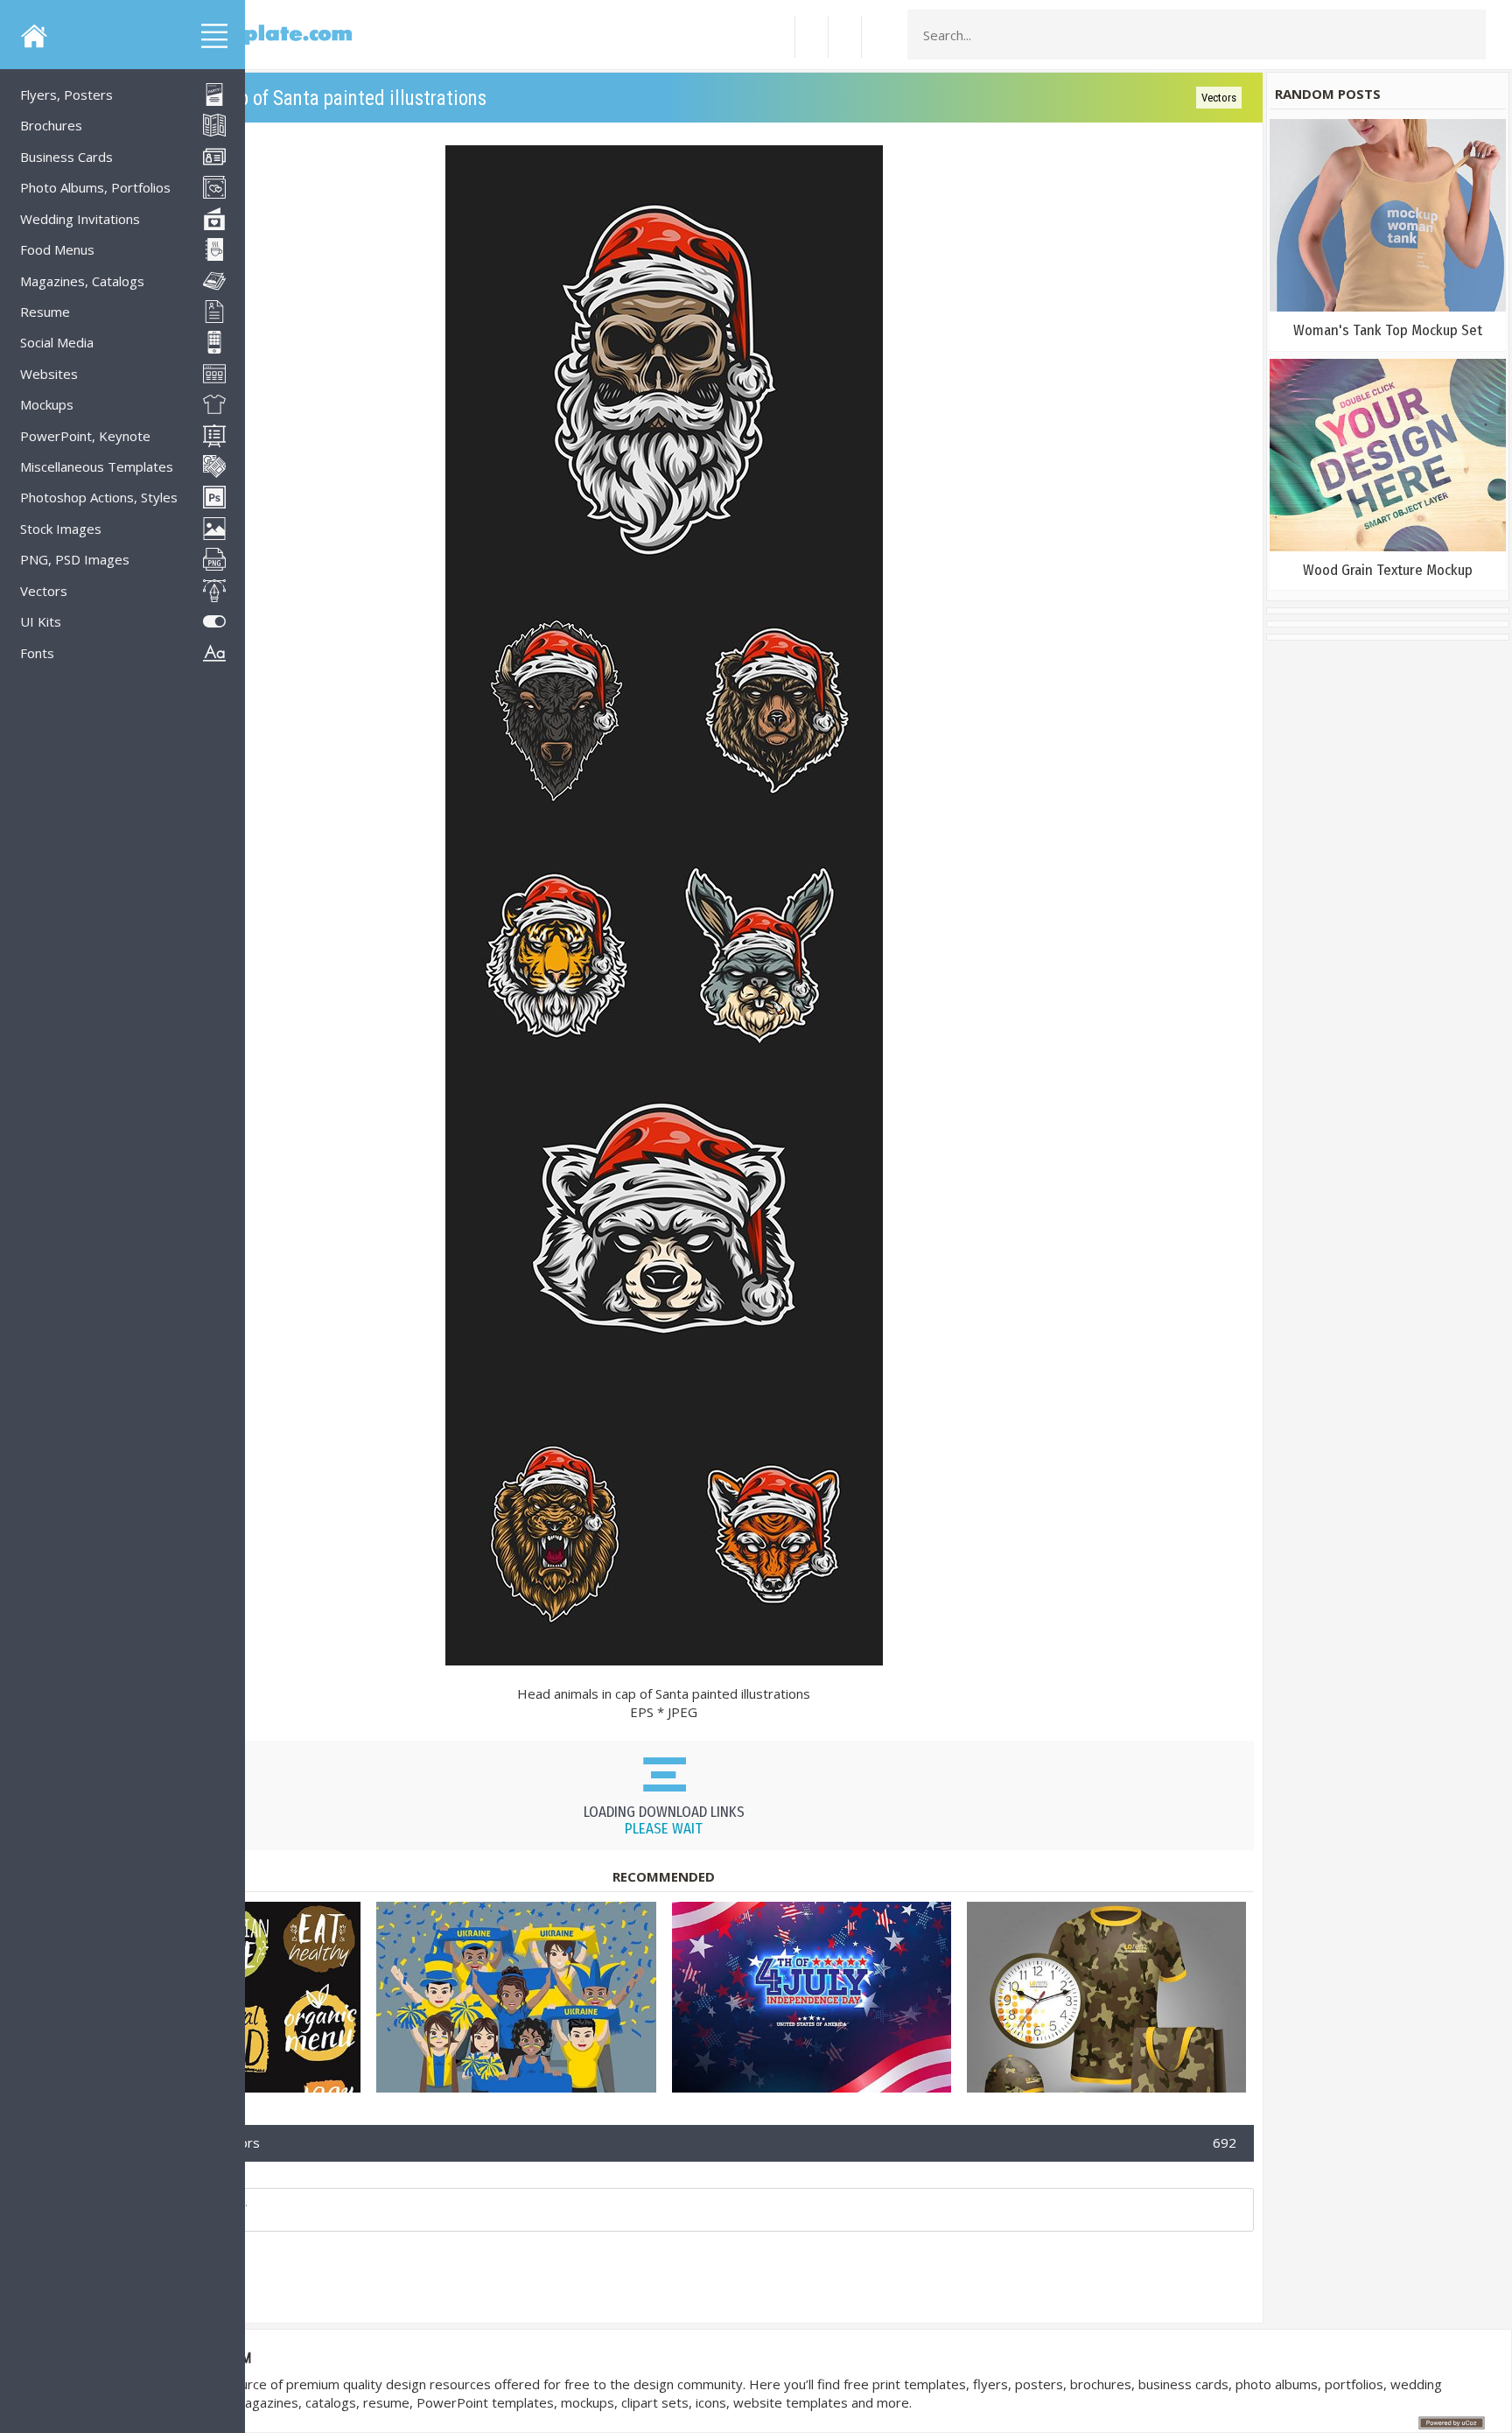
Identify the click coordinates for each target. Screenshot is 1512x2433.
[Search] (1467, 35)
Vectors (1219, 98)
